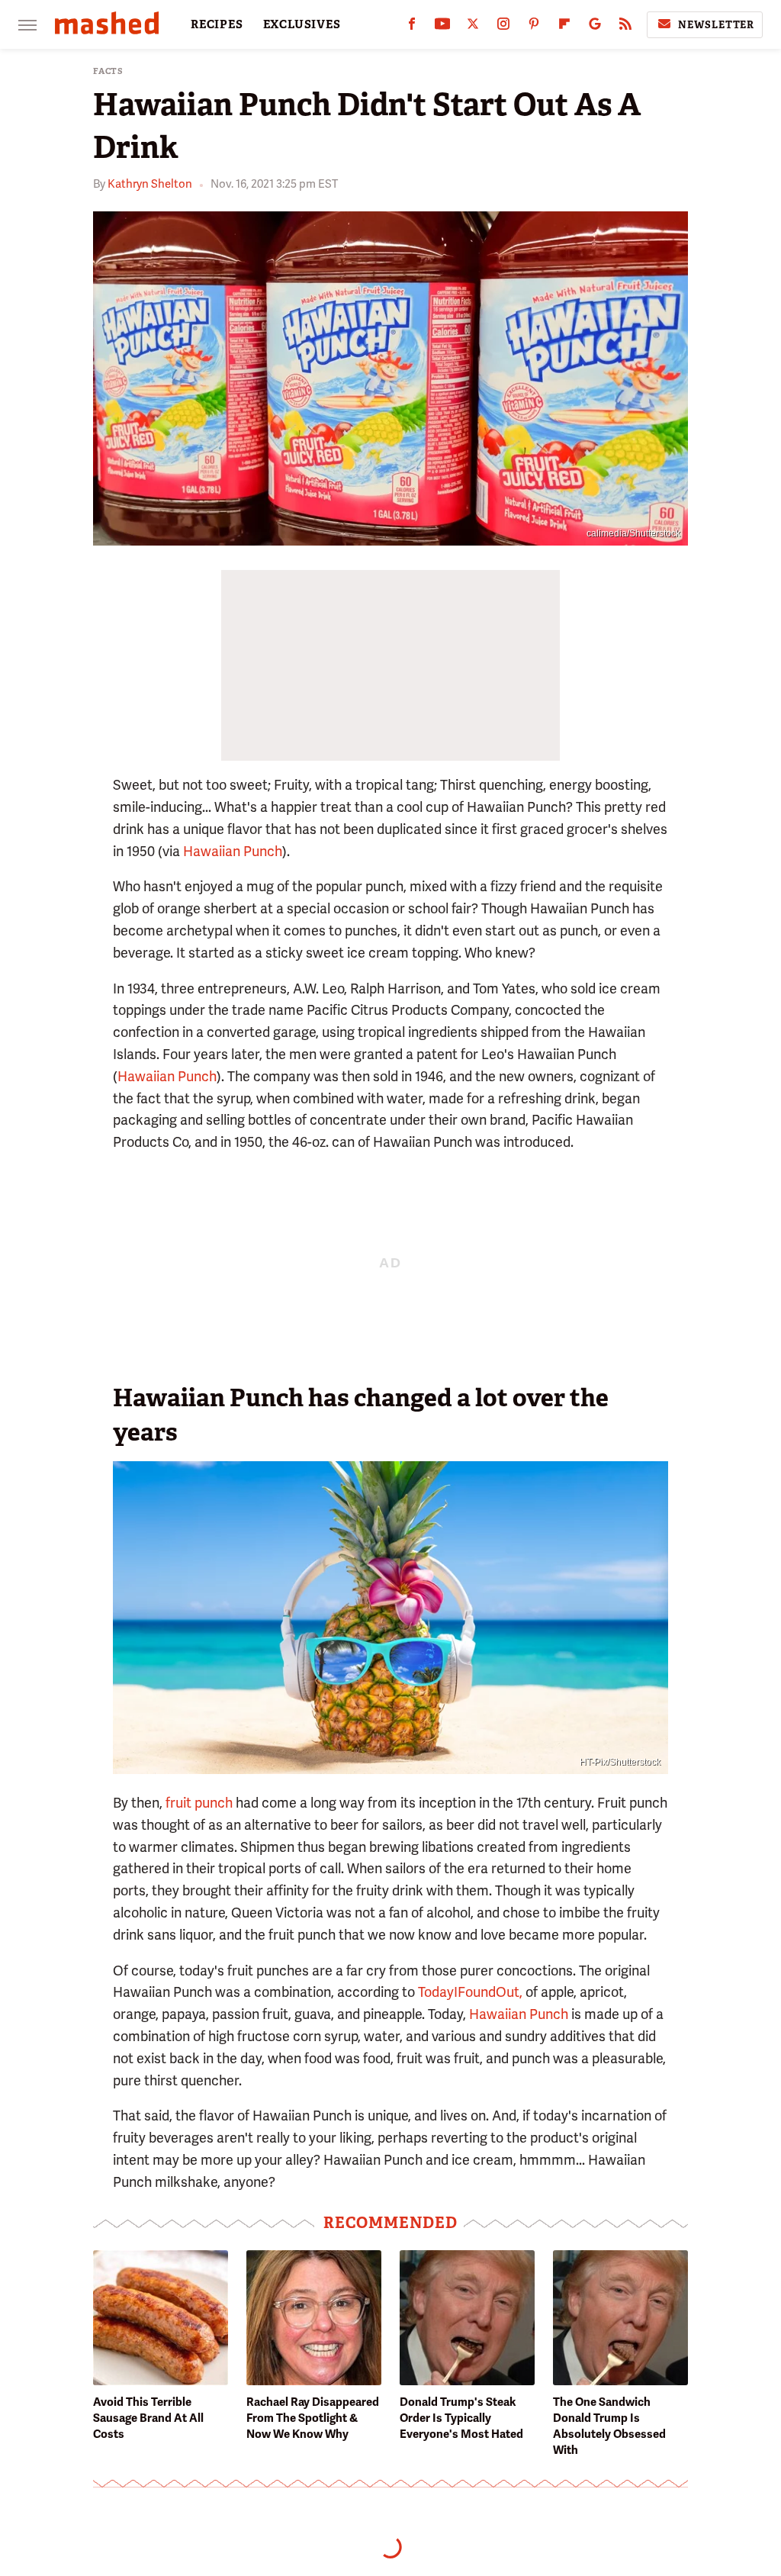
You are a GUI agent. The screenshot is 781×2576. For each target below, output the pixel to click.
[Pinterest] (534, 27)
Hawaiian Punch (233, 851)
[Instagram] (503, 27)
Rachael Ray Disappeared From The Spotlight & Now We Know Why (313, 2418)
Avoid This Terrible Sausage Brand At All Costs (148, 2418)
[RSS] (625, 27)
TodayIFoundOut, (470, 1992)
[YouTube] (442, 27)
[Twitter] (473, 27)
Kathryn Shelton (150, 184)
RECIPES (217, 24)
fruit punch (199, 1803)
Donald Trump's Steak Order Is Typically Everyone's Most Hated (461, 2418)
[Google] (595, 27)
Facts (108, 71)
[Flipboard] (564, 27)
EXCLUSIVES (302, 24)
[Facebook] (412, 27)
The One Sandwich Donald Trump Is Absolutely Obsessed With (609, 2426)
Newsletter (716, 25)
